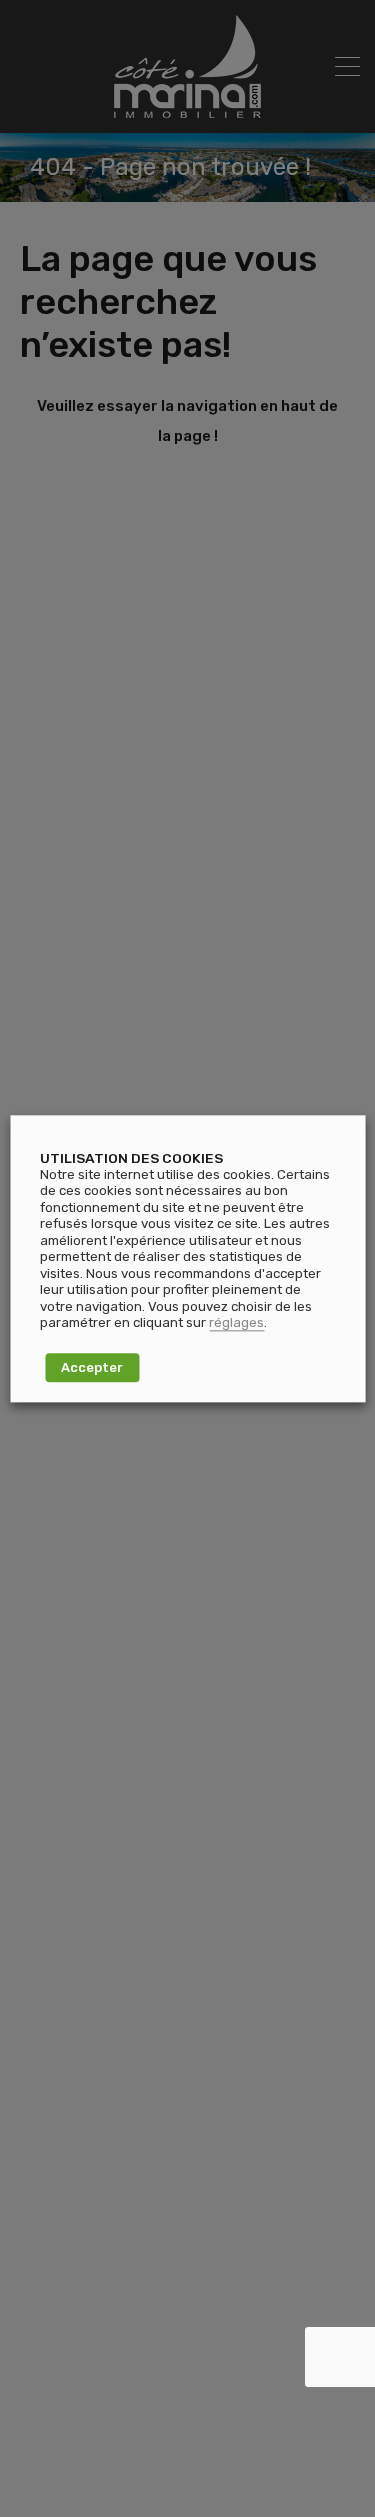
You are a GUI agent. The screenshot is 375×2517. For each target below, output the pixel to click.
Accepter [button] (92, 1367)
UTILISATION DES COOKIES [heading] (131, 1158)
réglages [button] (236, 1323)
